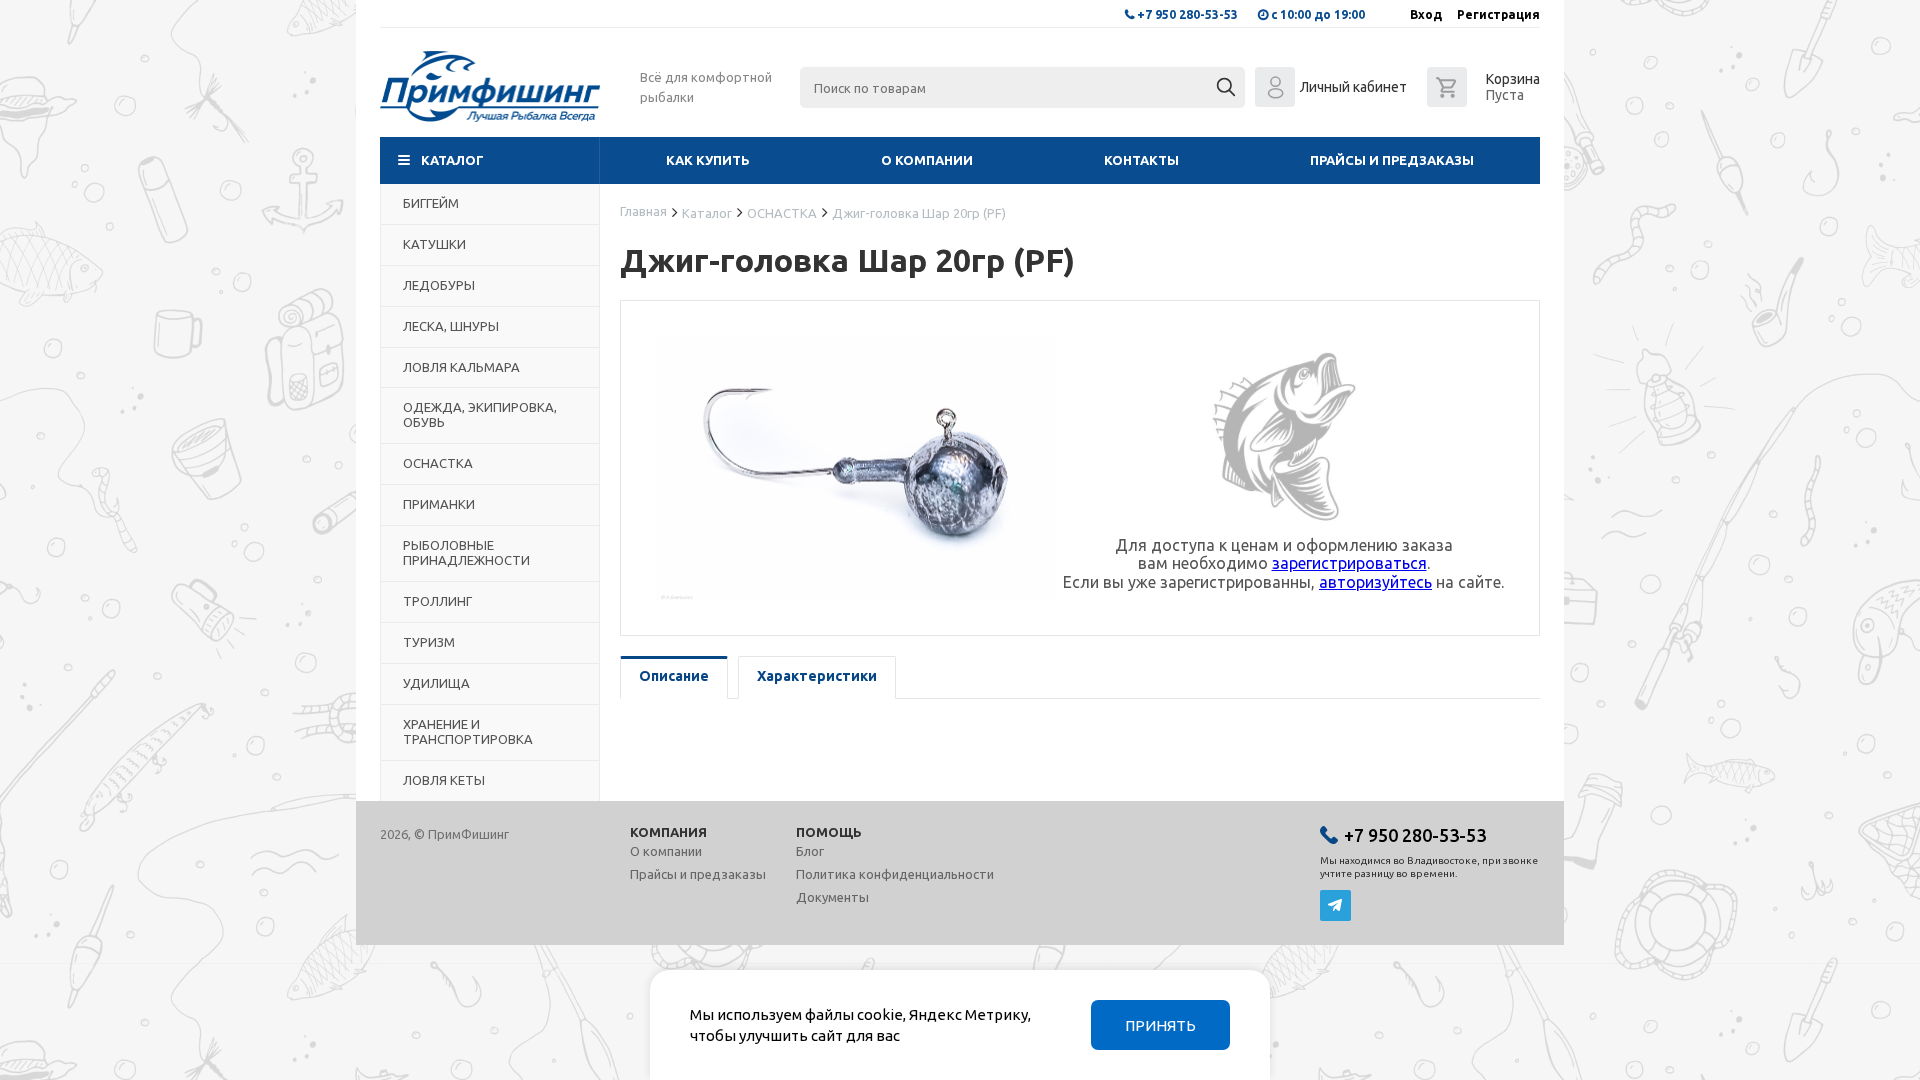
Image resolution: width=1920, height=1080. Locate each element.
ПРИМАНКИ (439, 504)
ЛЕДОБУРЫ (439, 285)
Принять (1160, 1025)
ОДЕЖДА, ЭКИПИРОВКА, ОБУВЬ (480, 414)
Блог (810, 851)
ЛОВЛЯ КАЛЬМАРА (461, 367)
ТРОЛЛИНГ (437, 601)
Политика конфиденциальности (895, 874)
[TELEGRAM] (1335, 905)
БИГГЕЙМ (431, 203)
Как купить (708, 160)
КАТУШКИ (434, 244)
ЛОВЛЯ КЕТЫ (444, 780)
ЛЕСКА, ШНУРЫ (451, 326)
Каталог (452, 160)
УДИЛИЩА (436, 683)
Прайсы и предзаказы (1392, 160)
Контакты (1141, 160)
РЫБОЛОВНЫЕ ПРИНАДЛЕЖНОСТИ (466, 552)
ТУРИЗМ (429, 642)
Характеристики (817, 676)
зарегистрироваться (1349, 563)
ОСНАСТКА (438, 463)
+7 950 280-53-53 (1187, 14)
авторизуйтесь (1375, 582)
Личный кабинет (1353, 87)
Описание (674, 676)
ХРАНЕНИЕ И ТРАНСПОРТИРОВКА (468, 731)
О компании (927, 160)
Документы (832, 897)
